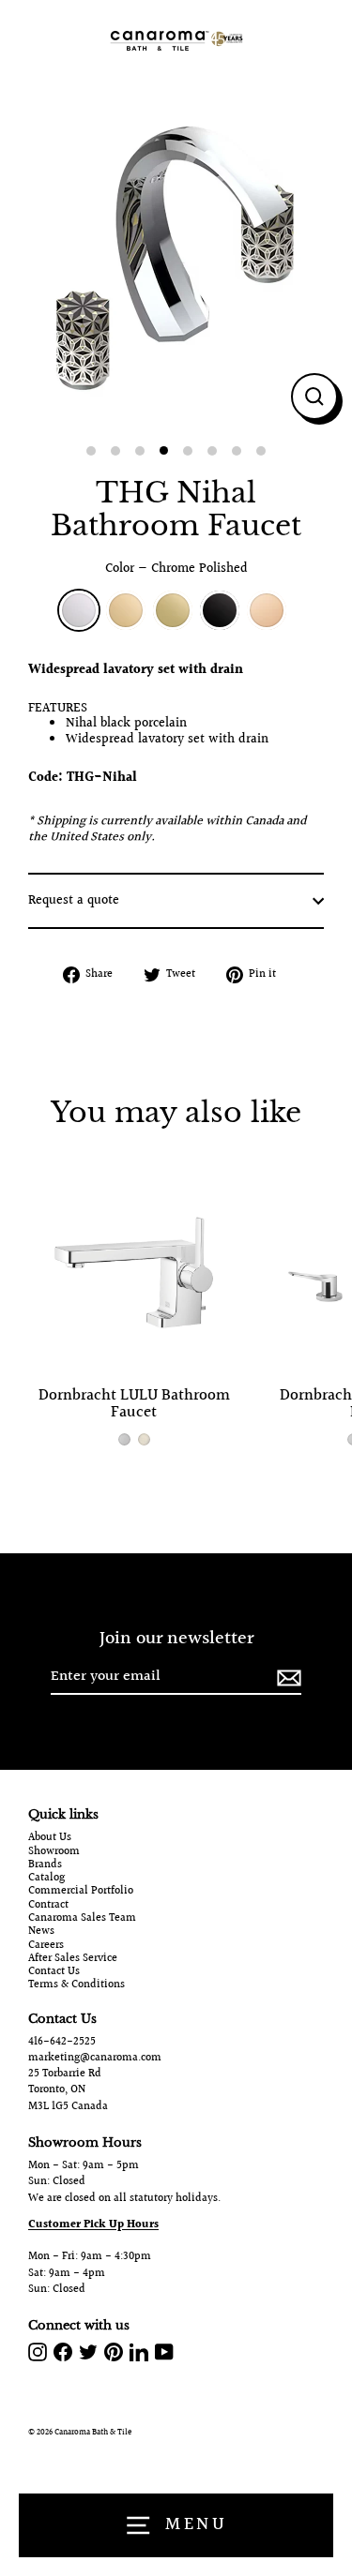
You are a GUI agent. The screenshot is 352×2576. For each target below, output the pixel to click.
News (41, 1932)
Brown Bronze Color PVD (220, 610)
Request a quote (74, 901)
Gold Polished (126, 610)
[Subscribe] (286, 1677)
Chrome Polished (79, 610)
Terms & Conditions (77, 1985)
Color (176, 569)
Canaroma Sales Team (82, 1919)
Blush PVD (267, 610)
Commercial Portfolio (81, 1892)
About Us (50, 1838)
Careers (46, 1946)
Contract (48, 1906)
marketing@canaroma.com (95, 2058)
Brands (45, 1865)
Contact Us (54, 1972)
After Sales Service (73, 1959)
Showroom (54, 1852)
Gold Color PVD (173, 610)
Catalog (46, 1879)
